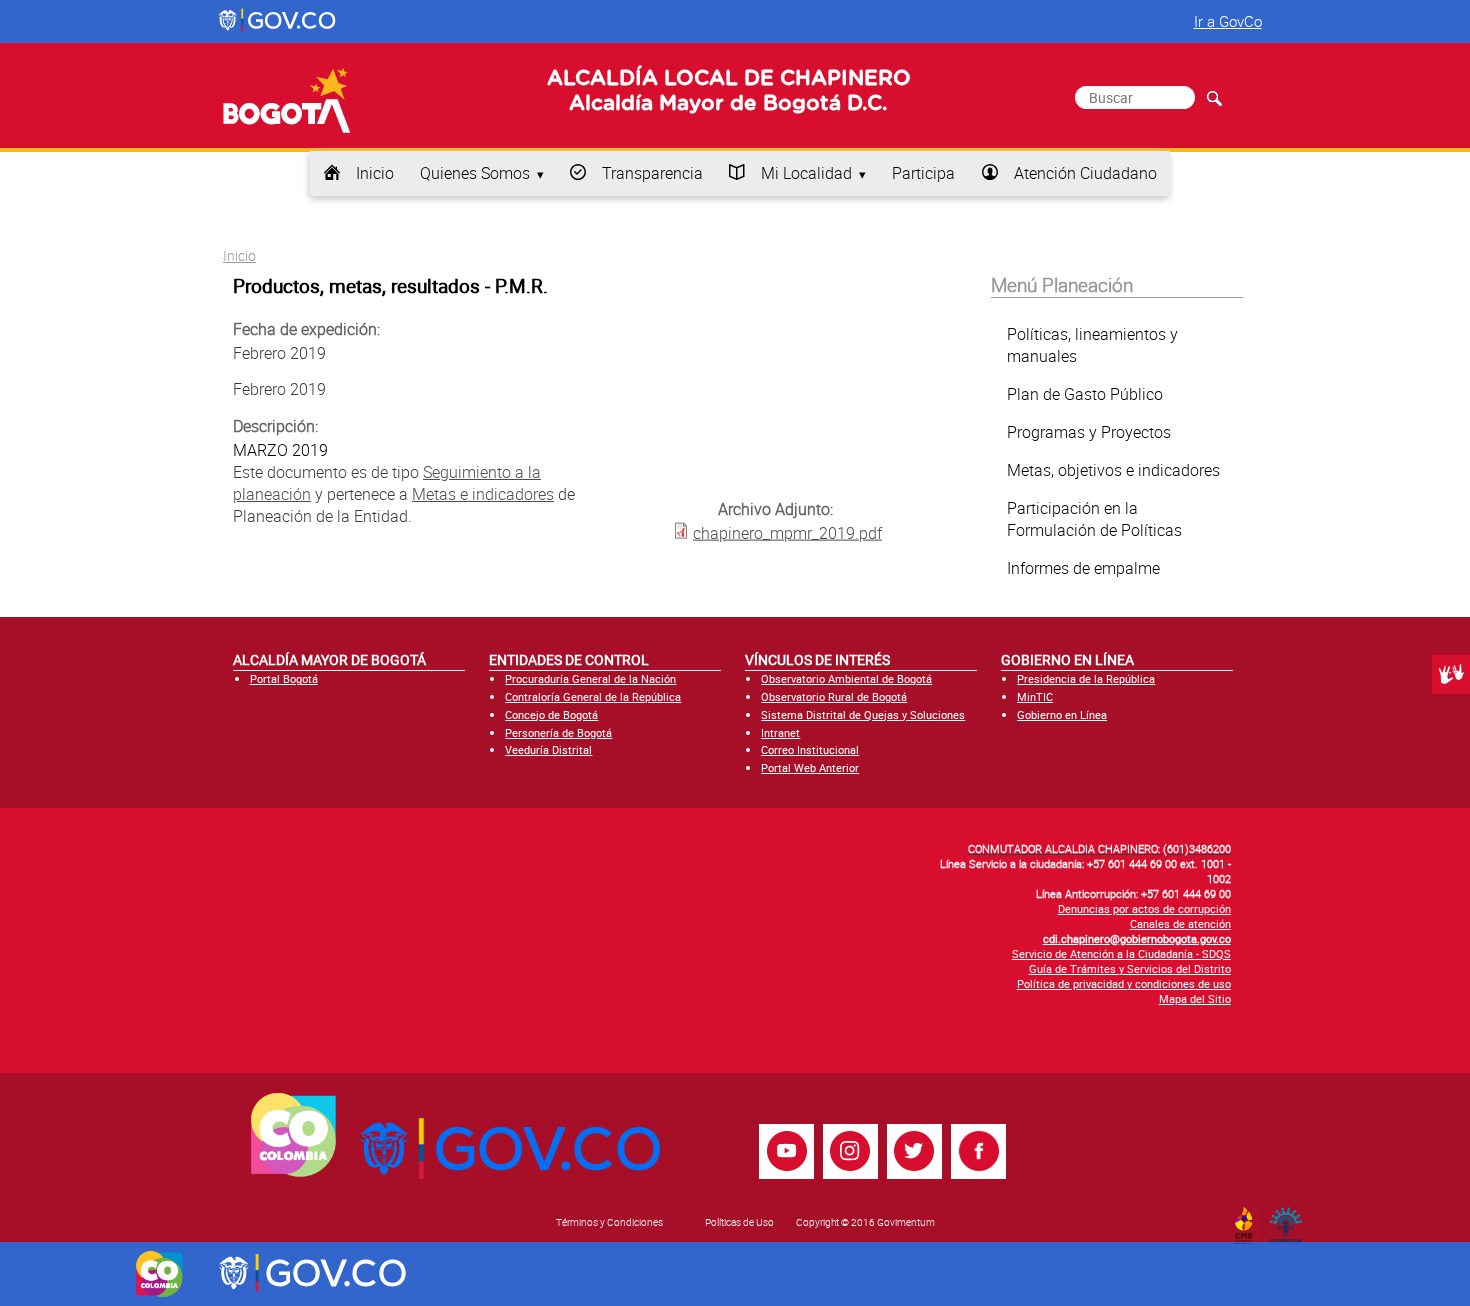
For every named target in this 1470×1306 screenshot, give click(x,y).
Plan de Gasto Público (1085, 394)
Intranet (780, 732)
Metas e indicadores (483, 494)
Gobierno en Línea (1062, 714)
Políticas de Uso (739, 1222)
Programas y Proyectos (1089, 432)
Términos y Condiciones (609, 1222)
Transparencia (652, 173)
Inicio (375, 173)
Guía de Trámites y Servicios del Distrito (1130, 968)
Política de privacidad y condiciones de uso (1124, 983)
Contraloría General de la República (593, 696)
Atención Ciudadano (1085, 173)
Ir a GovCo (1228, 21)
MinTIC (1035, 696)
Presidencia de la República (1086, 678)
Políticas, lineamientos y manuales (1092, 345)
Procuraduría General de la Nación (590, 678)
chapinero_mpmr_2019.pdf (787, 532)
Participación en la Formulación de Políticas (1094, 519)
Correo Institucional (810, 749)
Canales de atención (1180, 923)
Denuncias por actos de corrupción (1144, 908)
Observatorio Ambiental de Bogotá (846, 678)
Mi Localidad (806, 173)
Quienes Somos (475, 173)
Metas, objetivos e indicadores (1113, 470)
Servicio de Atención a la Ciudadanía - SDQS (1121, 953)
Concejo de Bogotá (551, 714)
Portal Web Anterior (810, 767)
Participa (923, 173)
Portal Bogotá (284, 678)
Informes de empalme (1083, 568)
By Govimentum (1290, 1219)
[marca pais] (159, 1274)
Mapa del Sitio (1195, 998)
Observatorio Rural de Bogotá (834, 696)
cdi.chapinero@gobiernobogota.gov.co (1137, 938)
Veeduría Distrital (548, 749)
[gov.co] (278, 21)
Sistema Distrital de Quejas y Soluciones (863, 714)
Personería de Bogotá (558, 732)
